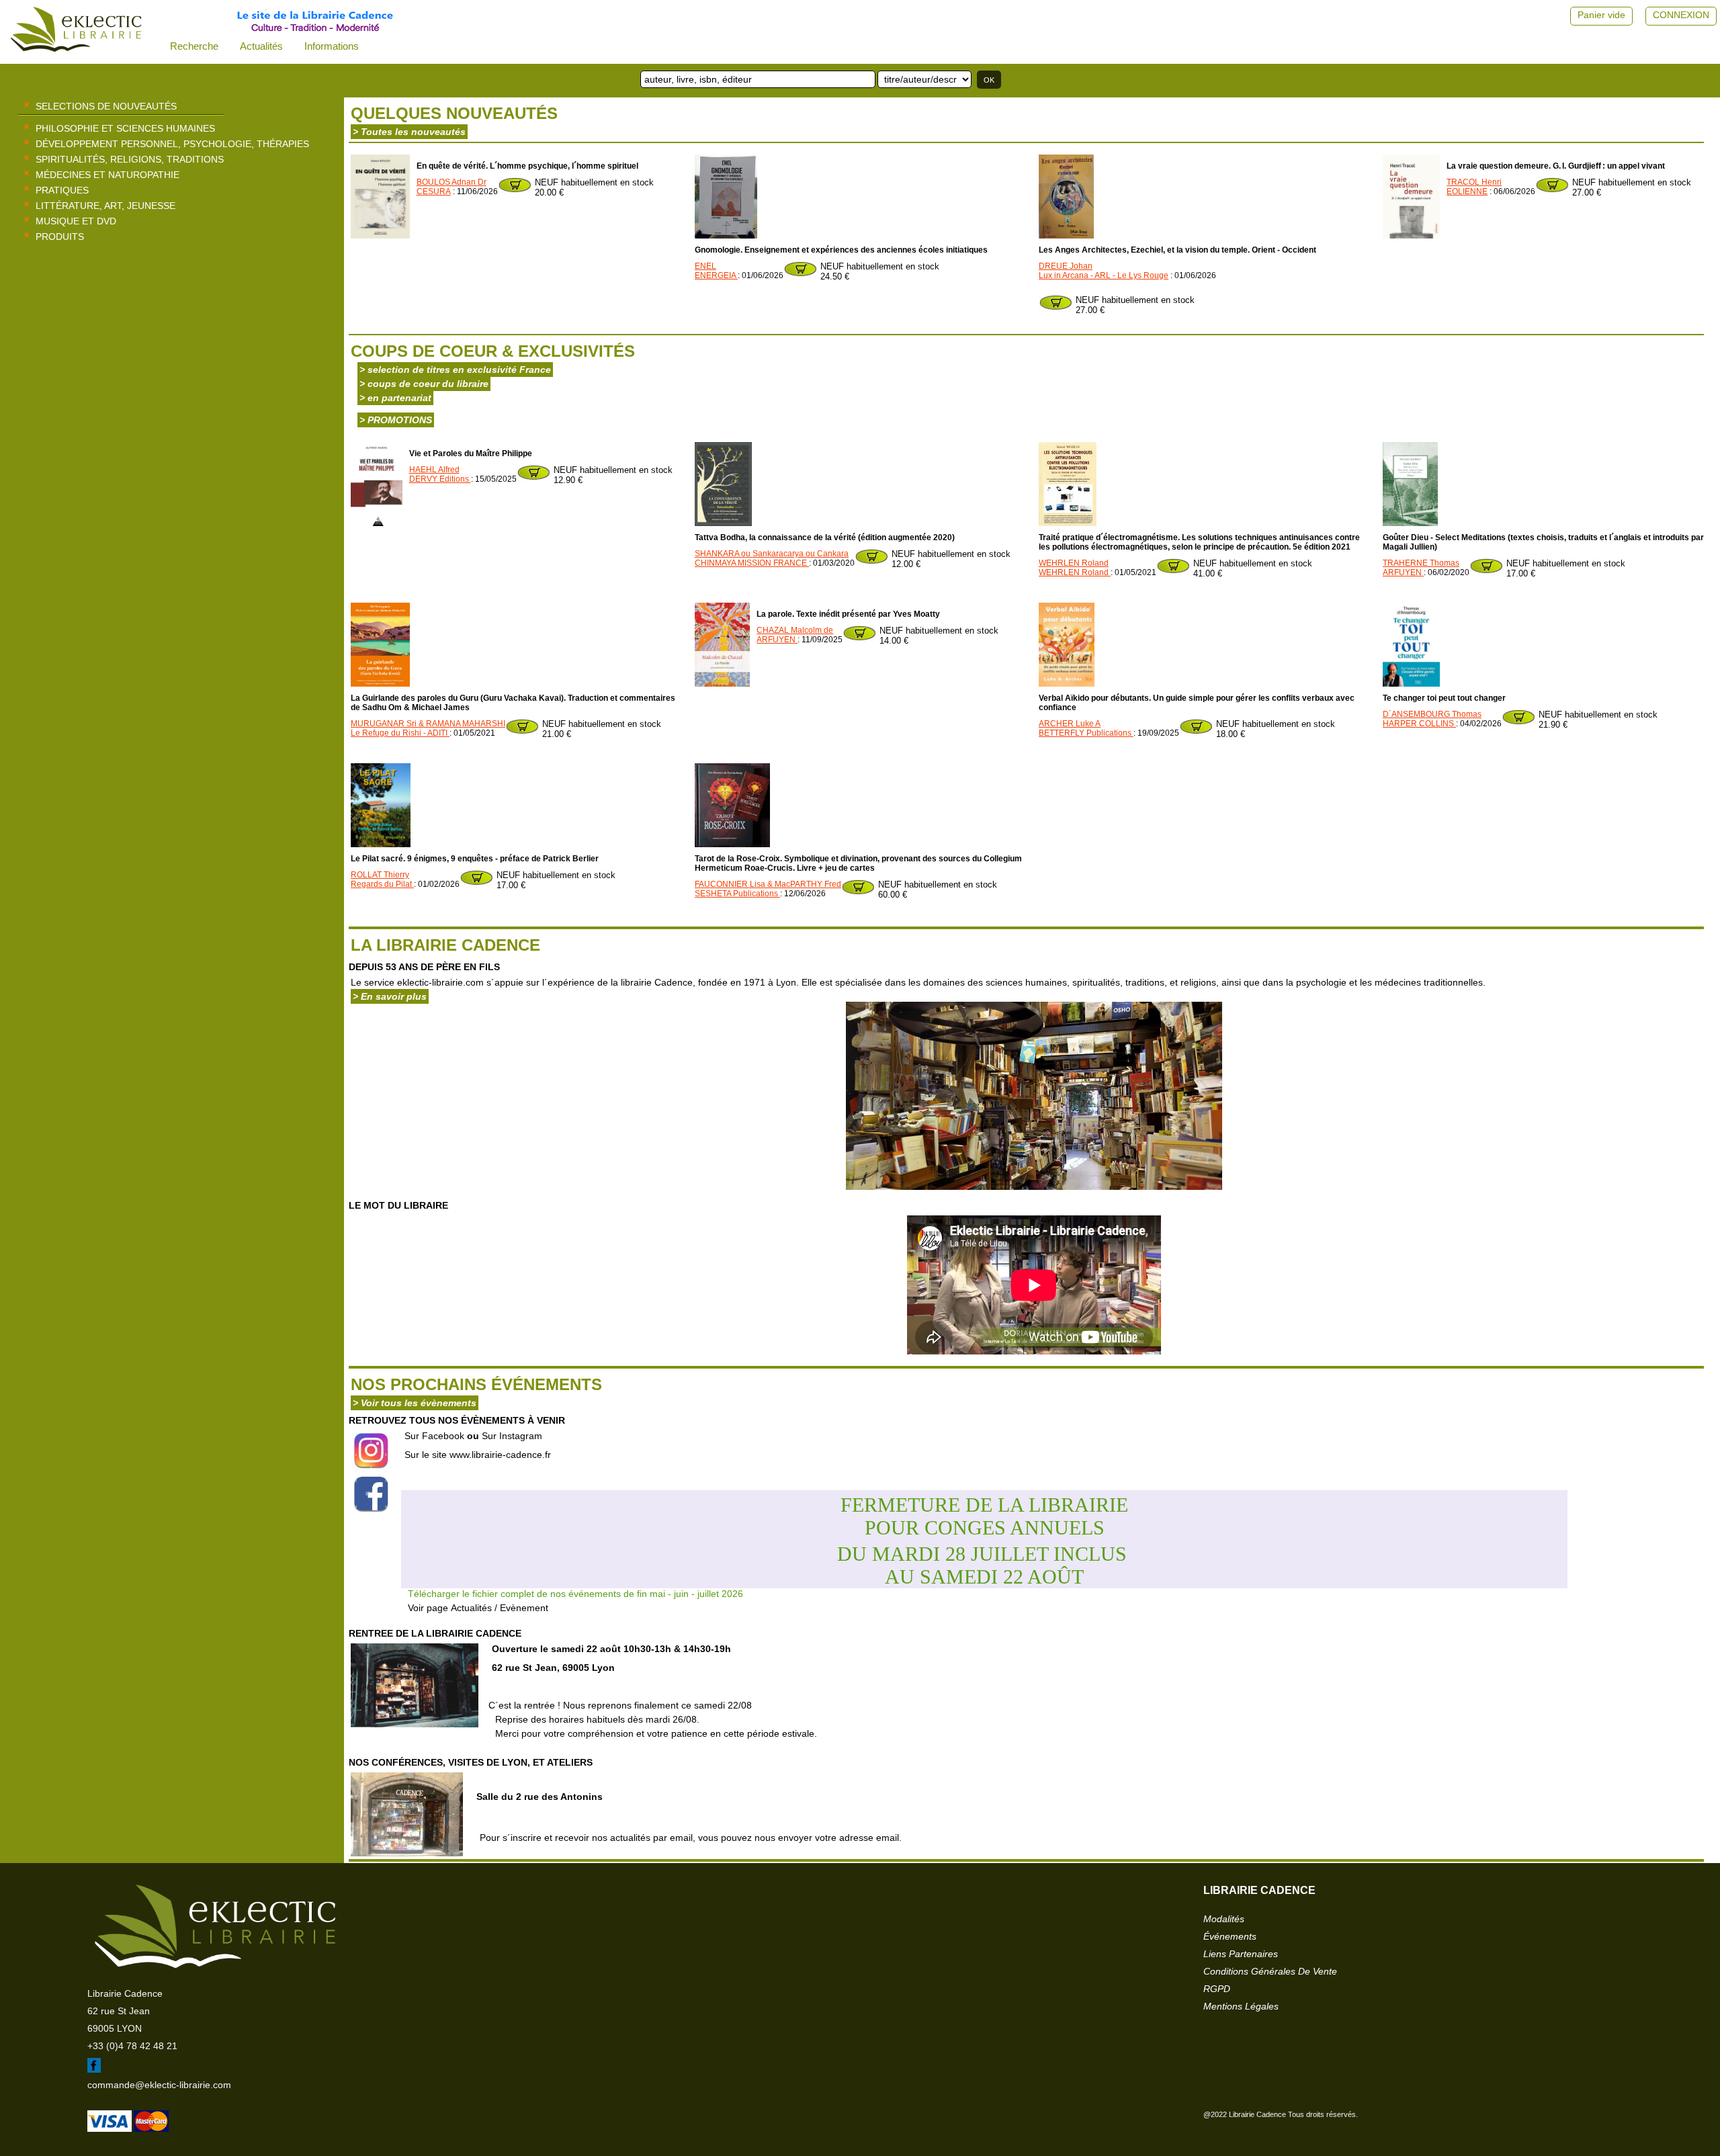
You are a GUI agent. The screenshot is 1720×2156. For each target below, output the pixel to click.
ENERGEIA (716, 275)
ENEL (705, 266)
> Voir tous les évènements (415, 1403)
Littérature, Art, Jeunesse (105, 206)
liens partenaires (1241, 1954)
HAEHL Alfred (434, 470)
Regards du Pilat (382, 884)
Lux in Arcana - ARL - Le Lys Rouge (1104, 275)
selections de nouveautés (106, 106)
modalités (1224, 1919)
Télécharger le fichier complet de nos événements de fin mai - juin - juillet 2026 (575, 1594)
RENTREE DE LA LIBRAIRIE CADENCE (435, 1633)
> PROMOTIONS (396, 420)
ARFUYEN (1403, 572)
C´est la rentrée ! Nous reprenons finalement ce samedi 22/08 (653, 1719)
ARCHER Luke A (1070, 724)
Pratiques (62, 190)
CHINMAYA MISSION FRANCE (752, 563)
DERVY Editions (440, 479)
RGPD (1217, 1989)
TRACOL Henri (1474, 182)
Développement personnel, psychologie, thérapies (172, 144)
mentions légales (1241, 2006)
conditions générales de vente (1270, 1971)
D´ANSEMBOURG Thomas (1432, 714)
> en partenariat (395, 398)
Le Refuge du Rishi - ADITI (400, 733)
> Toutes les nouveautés (409, 132)
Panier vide (1601, 15)
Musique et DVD (76, 221)
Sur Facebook (434, 1436)
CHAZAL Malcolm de (795, 630)
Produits (60, 236)
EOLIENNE (1467, 191)
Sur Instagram (512, 1436)
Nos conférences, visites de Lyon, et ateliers (471, 1762)
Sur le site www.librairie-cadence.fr (478, 1455)
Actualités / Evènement (500, 1608)
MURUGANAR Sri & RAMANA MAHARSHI (428, 724)
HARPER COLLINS (1419, 724)
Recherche (194, 46)
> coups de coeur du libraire (424, 384)
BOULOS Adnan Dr (451, 182)
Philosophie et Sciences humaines (125, 128)
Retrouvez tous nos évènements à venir (457, 1420)
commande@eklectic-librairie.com (159, 2085)
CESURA (434, 191)
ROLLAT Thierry (380, 875)
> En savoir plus (390, 996)
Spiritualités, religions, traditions (130, 159)
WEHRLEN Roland (1074, 563)
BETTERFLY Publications (1086, 733)
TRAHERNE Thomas (1421, 563)
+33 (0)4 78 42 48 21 (132, 2046)
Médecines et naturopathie (107, 175)
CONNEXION (1681, 15)
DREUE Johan (1066, 266)
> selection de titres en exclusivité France (455, 370)
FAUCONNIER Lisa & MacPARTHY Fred (768, 884)
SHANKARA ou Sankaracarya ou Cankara (772, 554)
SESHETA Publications (737, 894)
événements (1230, 1936)
